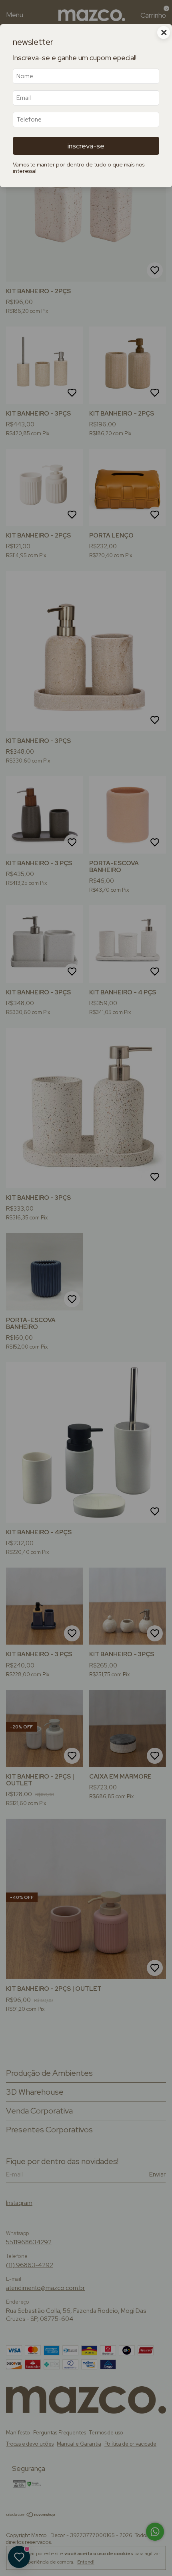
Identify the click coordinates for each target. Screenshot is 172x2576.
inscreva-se (86, 146)
